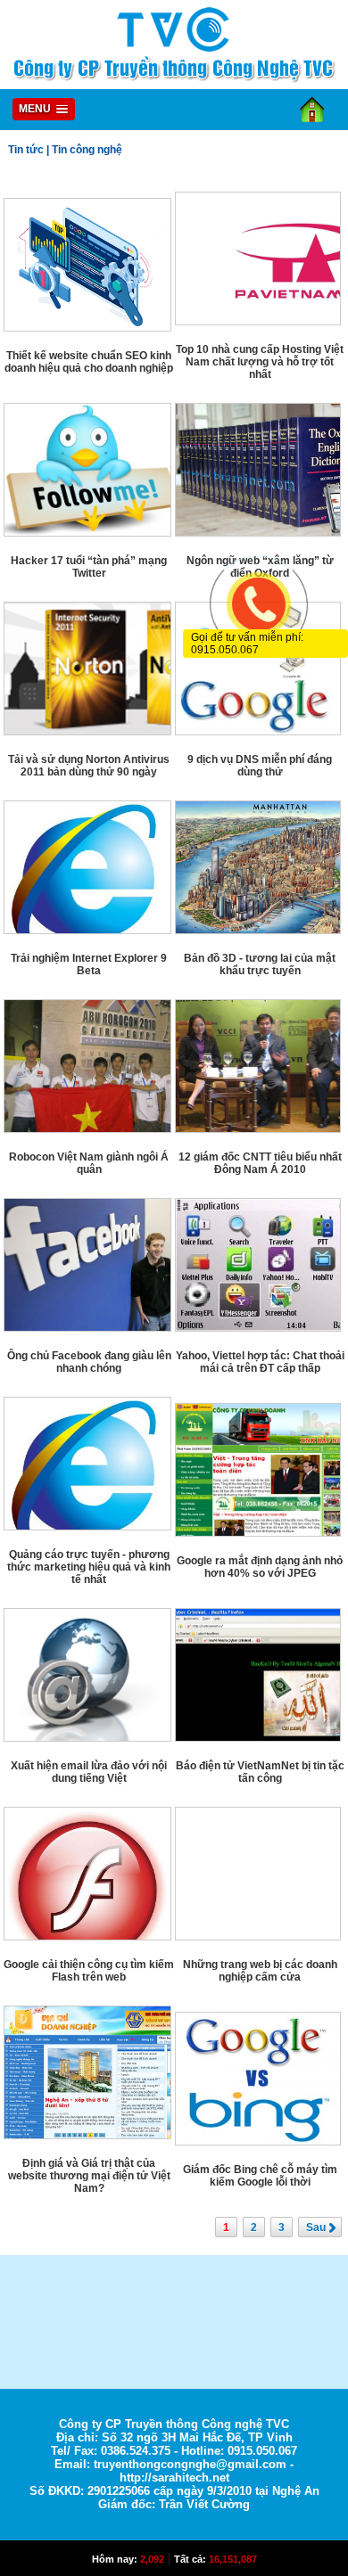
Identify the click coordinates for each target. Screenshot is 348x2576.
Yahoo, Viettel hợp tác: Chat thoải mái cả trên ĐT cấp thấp (260, 1362)
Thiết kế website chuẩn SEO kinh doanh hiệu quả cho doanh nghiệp (89, 362)
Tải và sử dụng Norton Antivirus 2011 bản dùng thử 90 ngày (89, 766)
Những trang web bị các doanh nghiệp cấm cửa (260, 1971)
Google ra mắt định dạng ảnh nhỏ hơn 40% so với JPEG (260, 1567)
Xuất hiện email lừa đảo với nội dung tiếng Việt (89, 1772)
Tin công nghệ (87, 150)
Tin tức (26, 150)
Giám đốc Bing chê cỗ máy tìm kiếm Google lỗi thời (260, 2176)
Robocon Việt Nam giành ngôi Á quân (89, 1163)
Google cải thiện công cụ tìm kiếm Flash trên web (89, 1971)
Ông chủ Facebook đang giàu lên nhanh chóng (89, 1362)
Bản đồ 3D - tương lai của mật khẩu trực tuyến (260, 964)
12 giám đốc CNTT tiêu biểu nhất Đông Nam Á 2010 (260, 1163)
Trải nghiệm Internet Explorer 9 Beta (89, 964)
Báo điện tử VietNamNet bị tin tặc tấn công (260, 1772)
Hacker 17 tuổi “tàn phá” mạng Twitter (89, 567)
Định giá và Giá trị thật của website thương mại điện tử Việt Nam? (89, 2176)
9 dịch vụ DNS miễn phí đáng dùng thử (260, 766)
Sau (316, 2227)
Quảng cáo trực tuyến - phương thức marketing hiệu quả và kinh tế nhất (89, 1567)
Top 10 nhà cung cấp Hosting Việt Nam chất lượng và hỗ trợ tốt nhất (260, 362)
